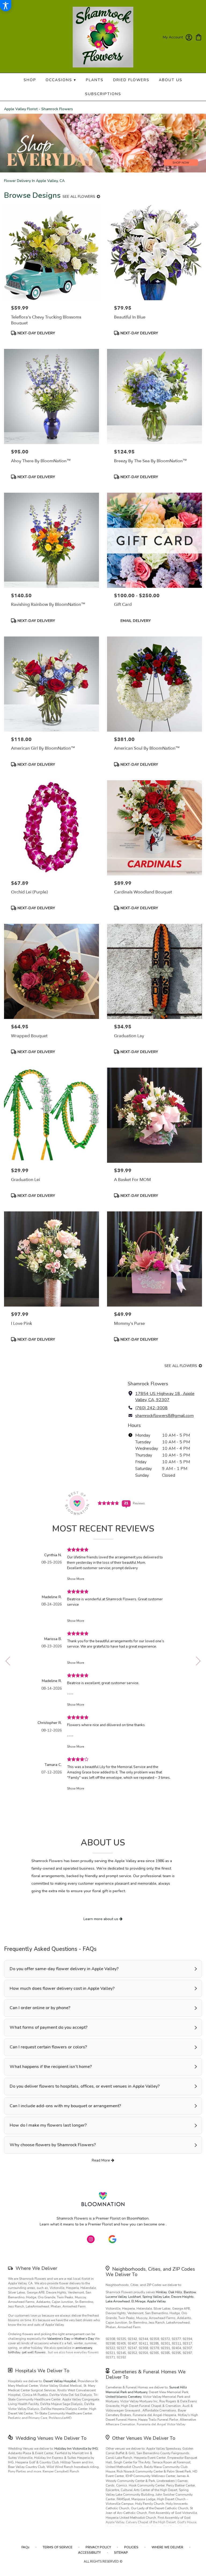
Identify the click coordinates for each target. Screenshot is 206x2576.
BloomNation (138, 2218)
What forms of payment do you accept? (49, 2027)
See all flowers (79, 197)
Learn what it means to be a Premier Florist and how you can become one (103, 2224)
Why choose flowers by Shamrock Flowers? (53, 2145)
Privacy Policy (98, 2547)
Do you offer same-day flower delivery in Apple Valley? (64, 1969)
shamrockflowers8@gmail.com (164, 1416)
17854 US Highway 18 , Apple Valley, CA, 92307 (165, 1397)
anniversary (84, 2348)
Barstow (190, 2292)
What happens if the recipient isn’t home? (51, 2067)
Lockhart (135, 2297)
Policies (131, 2547)
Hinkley (161, 2292)
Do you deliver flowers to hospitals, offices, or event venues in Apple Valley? (85, 2086)
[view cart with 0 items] (199, 37)
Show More (76, 1579)
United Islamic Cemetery (124, 2397)
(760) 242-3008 (151, 1408)
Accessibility (89, 2553)
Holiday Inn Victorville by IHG (76, 2449)
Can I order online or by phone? (40, 2008)
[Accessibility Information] (6, 6)
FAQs (25, 2547)
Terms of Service (58, 2547)
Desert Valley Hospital (60, 2381)
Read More (101, 2160)
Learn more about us (101, 1919)
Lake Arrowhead (118, 2301)
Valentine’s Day (59, 2339)
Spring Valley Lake (156, 2297)
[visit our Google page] (112, 2239)
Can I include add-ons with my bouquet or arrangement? (65, 2106)
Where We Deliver (36, 2268)
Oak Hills (175, 2292)
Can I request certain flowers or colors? (48, 2047)
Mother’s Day (84, 2339)
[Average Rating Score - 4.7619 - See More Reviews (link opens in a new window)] (109, 1503)
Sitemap (121, 2553)
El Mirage (138, 2301)
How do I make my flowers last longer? (48, 2125)
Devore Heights (182, 2297)
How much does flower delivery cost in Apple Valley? (62, 1988)
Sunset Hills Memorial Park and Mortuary (146, 2390)
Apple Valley (156, 2301)
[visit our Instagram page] (91, 2239)
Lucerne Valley (116, 2297)
